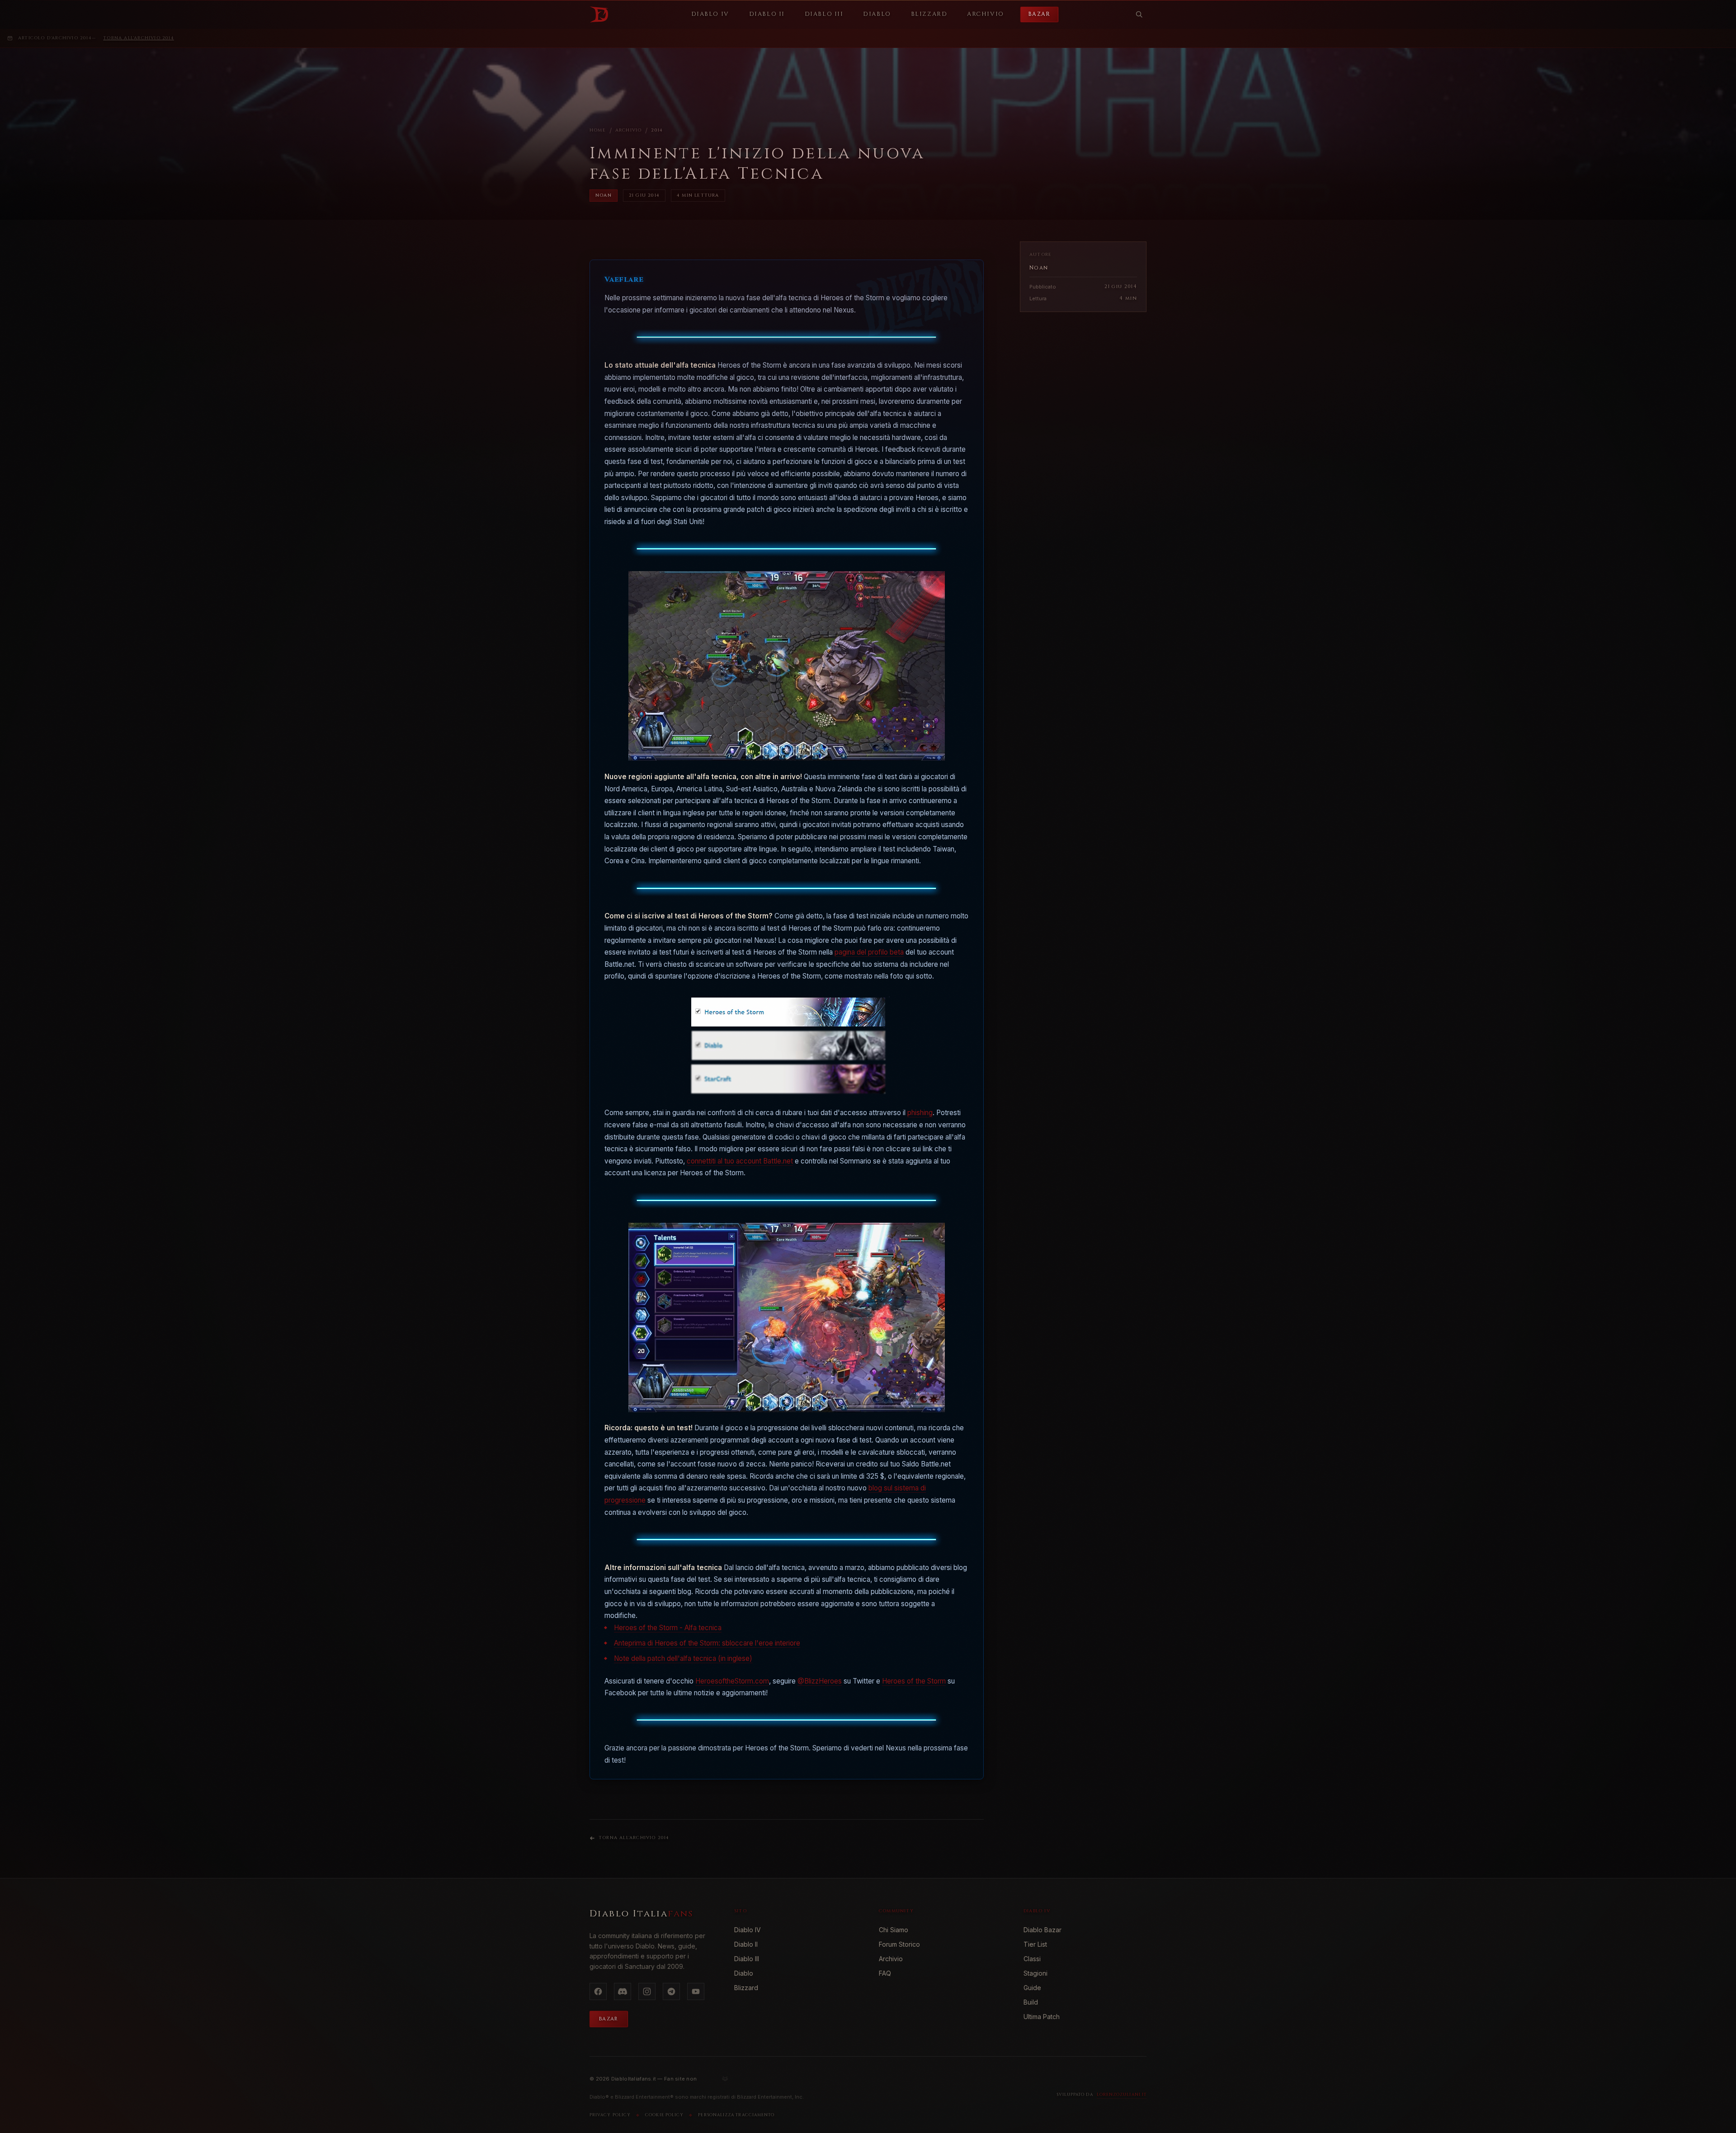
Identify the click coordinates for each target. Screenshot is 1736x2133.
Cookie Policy (664, 2115)
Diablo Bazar (1043, 1930)
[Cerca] (1139, 14)
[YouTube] (696, 1991)
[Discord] (623, 1991)
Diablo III (747, 1959)
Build (1031, 2002)
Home (598, 130)
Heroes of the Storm (914, 1681)
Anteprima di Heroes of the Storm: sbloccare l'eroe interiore (707, 1643)
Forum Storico (899, 1944)
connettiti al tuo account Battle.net (740, 1161)
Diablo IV (748, 1930)
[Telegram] (671, 1991)
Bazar (1039, 14)
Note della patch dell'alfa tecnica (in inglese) (683, 1658)
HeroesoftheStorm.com (732, 1681)
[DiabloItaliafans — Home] (599, 14)
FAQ (885, 1973)
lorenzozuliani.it (1122, 2095)
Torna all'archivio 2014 (139, 38)
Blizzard (746, 1988)
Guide (1032, 1988)
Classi (1032, 1959)
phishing (920, 1113)
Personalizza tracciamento (736, 2115)
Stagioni (1035, 1973)
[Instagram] (647, 1991)
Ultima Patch (1042, 2017)
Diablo (744, 1973)
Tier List (1035, 1944)
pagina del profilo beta (869, 952)
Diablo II (746, 1944)
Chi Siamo (894, 1930)
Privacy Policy (610, 2115)
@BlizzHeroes (820, 1681)
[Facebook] (598, 1991)
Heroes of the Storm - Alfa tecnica (668, 1628)
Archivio (629, 130)
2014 (657, 130)
